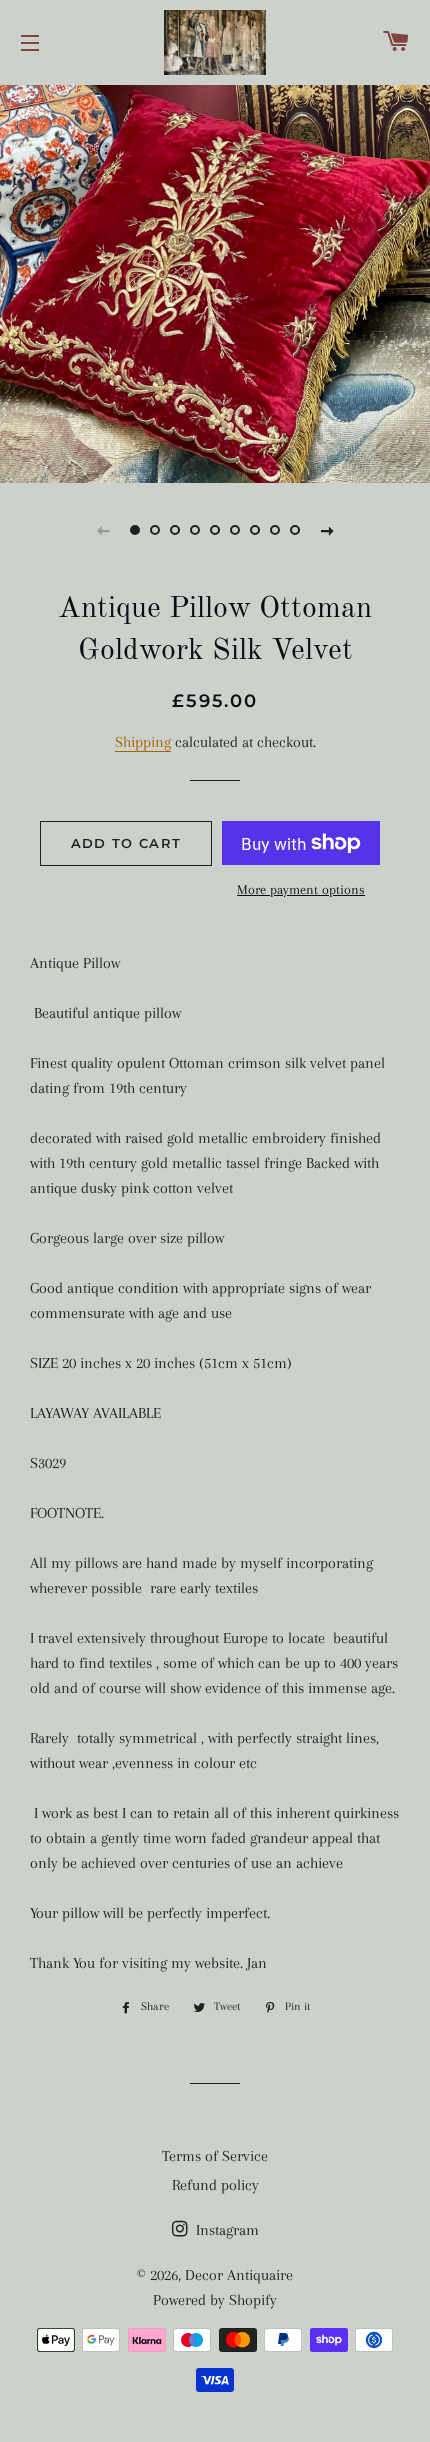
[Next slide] (327, 530)
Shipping (143, 742)
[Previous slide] (103, 530)
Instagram (225, 2230)
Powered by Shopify (215, 2300)
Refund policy (215, 2185)
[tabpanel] (215, 281)
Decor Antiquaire (239, 2275)
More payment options (301, 889)
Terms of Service (215, 2156)
